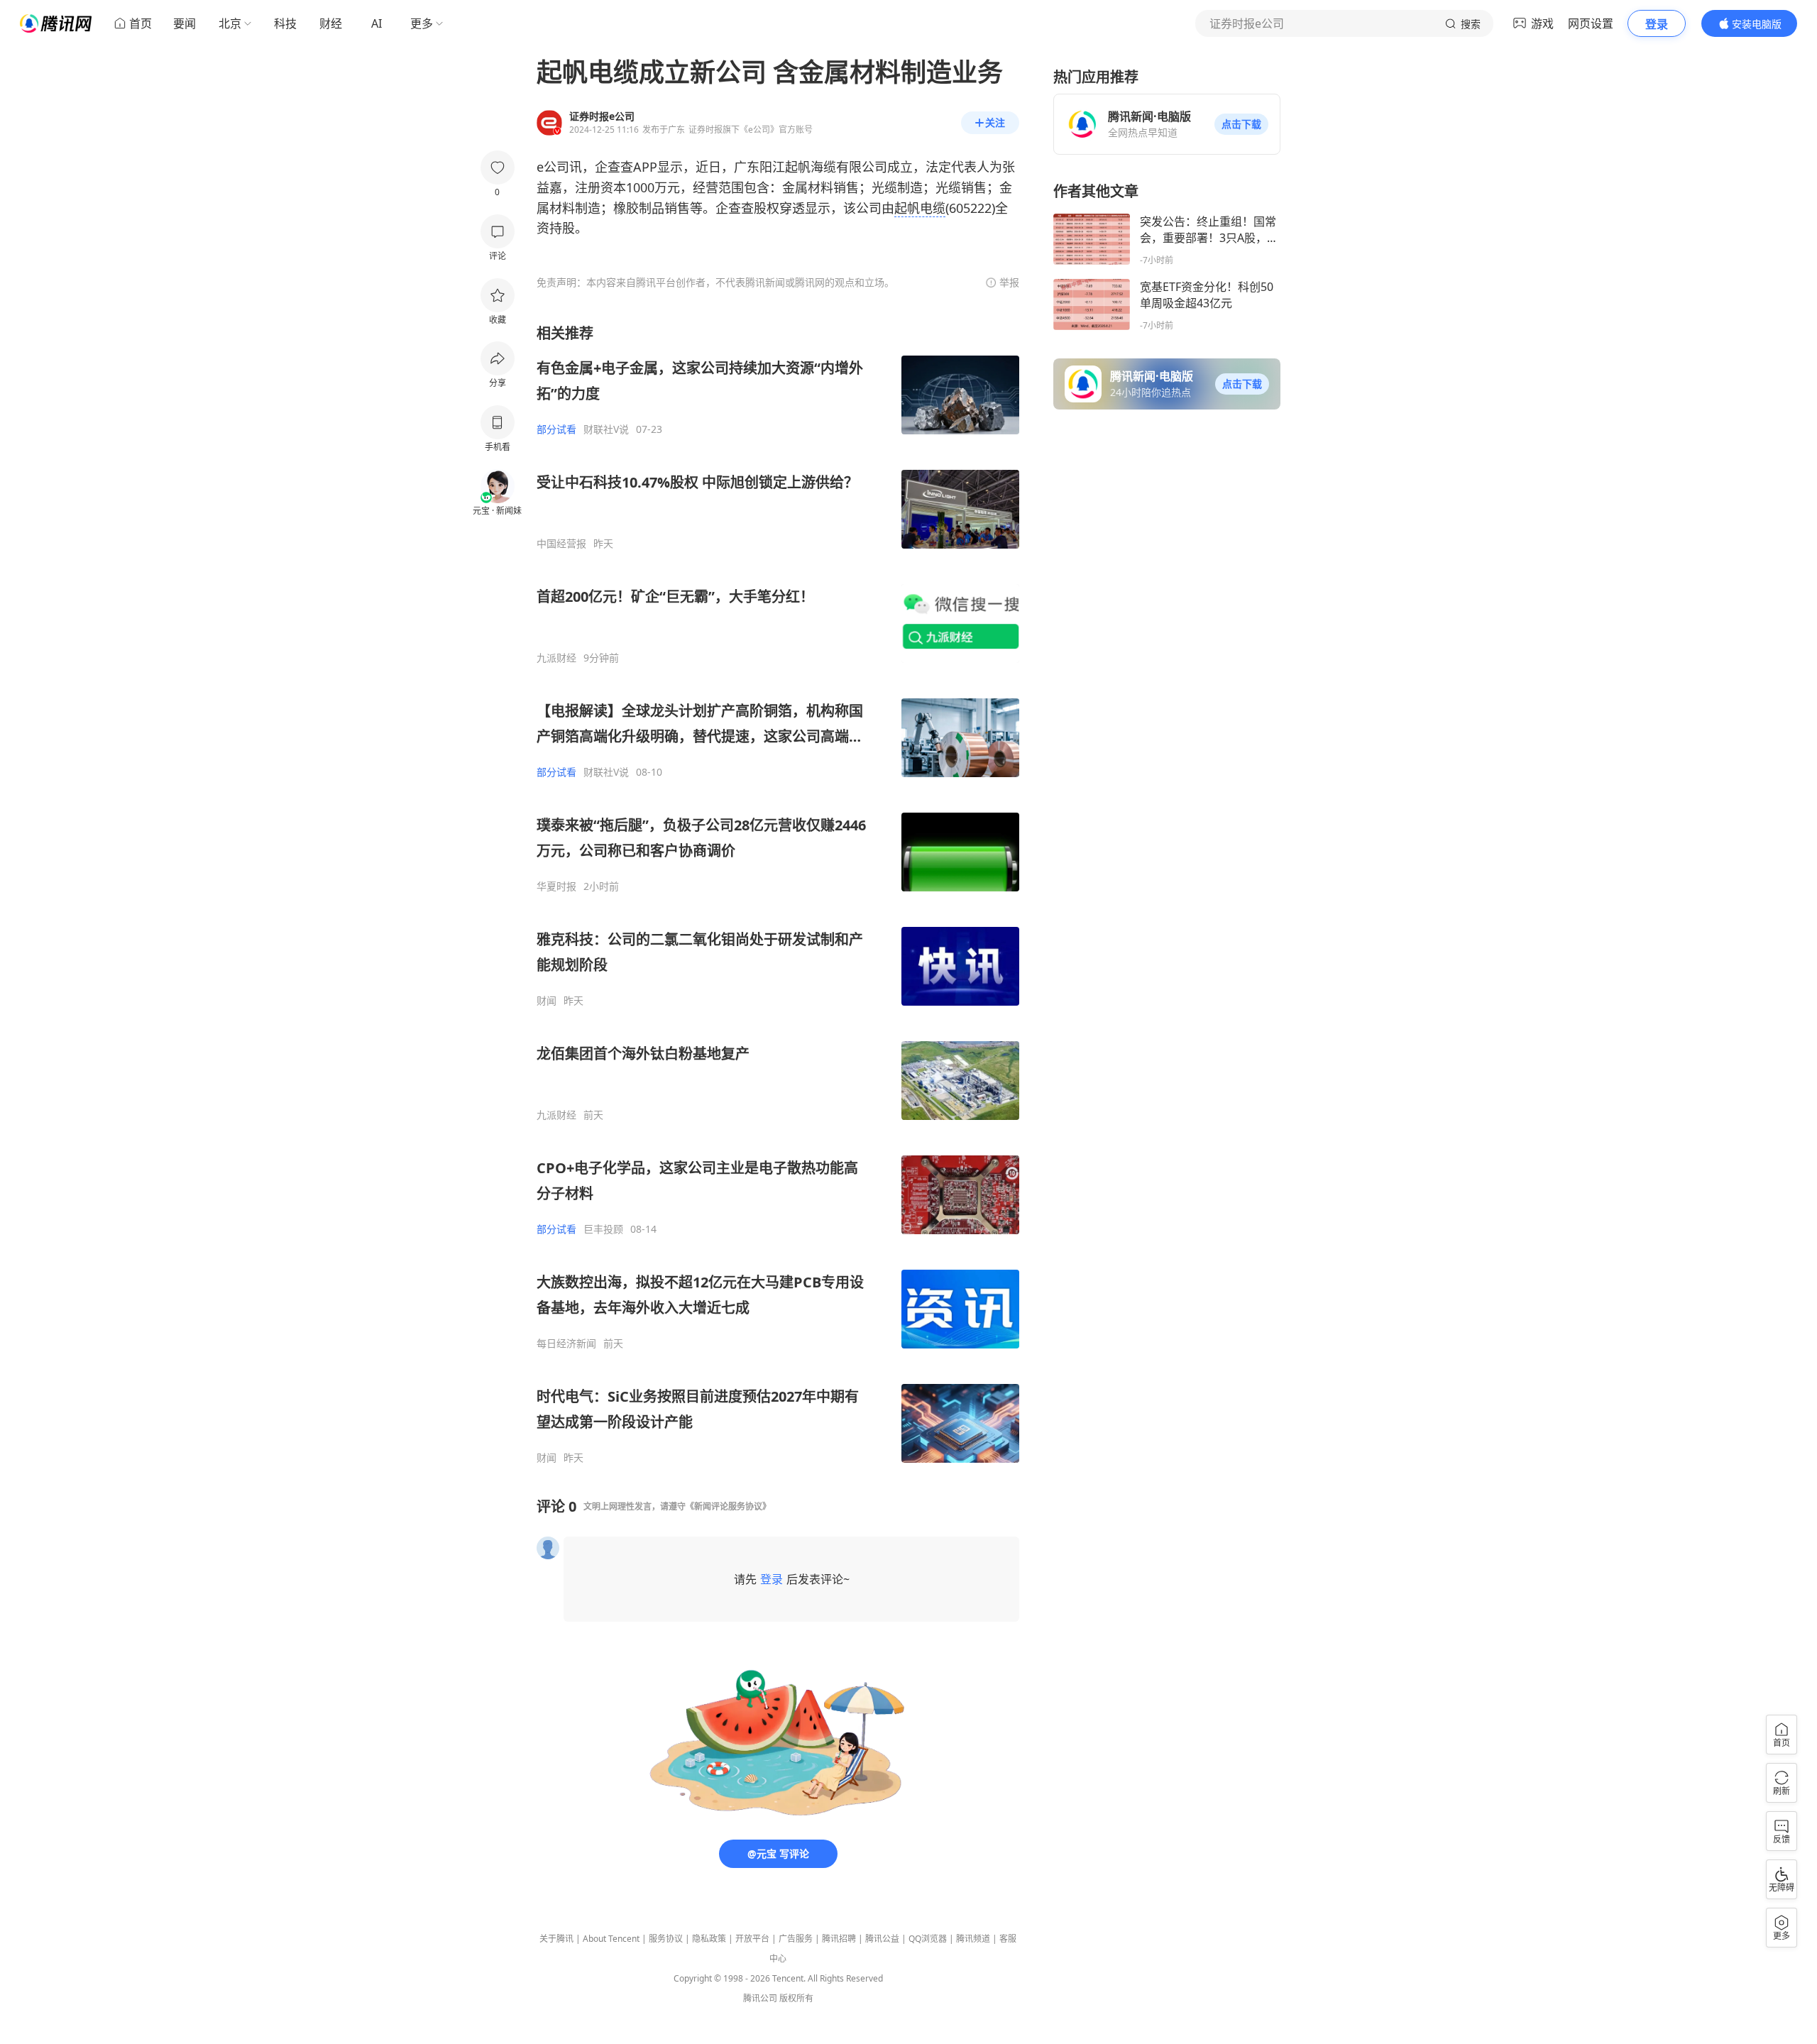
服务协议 (666, 1939)
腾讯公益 (882, 1939)
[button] (1241, 124)
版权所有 (796, 1998)
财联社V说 (606, 429)
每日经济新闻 (566, 1344)
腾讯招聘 (839, 1939)
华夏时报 (556, 886)
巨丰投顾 (603, 1229)
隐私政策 (709, 1939)
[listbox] (778, 894)
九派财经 (556, 658)
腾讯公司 (760, 1998)
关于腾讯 (556, 1939)
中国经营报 (561, 544)
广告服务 (796, 1939)
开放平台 (752, 1939)
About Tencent (611, 1939)
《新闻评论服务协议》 (728, 1506)
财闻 (547, 1001)
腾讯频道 (973, 1939)
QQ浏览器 (928, 1939)
